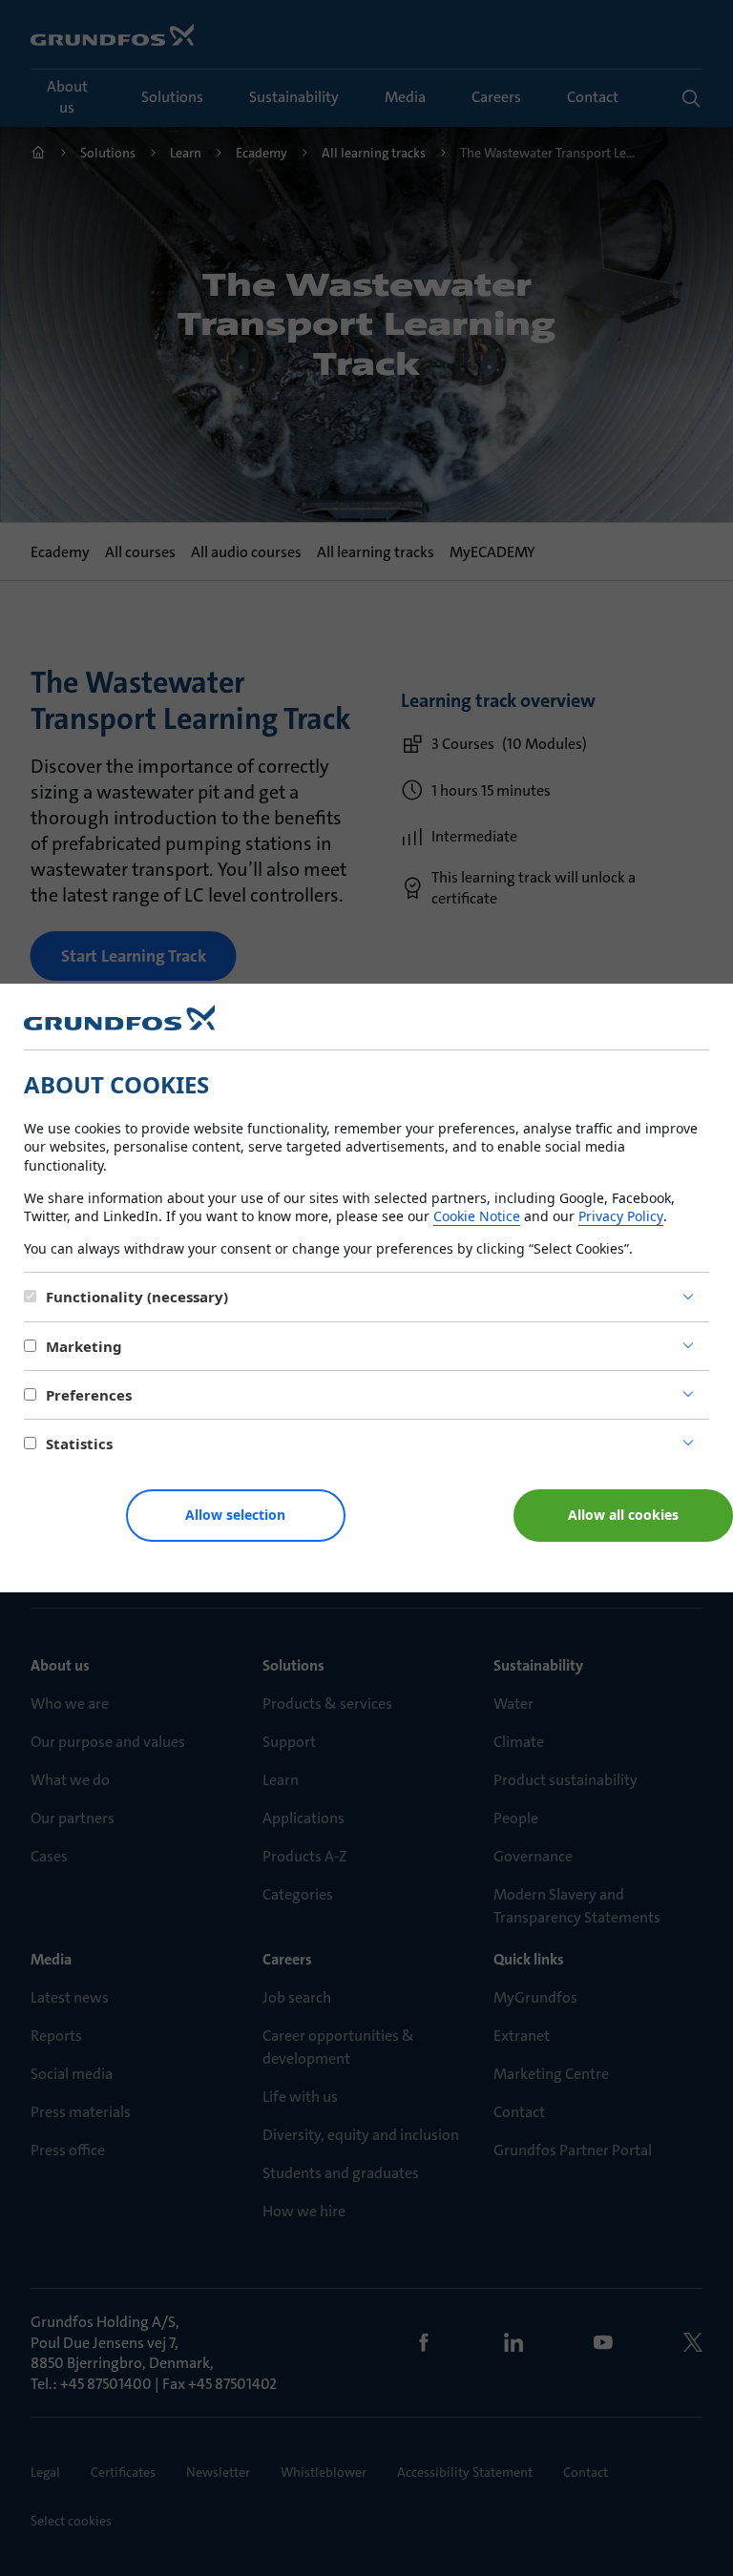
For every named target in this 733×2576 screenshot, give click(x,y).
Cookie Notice (477, 1216)
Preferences (89, 1395)
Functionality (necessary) (137, 1297)
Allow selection (235, 1515)
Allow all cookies (623, 1515)
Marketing (84, 1346)
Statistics (79, 1444)
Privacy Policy (621, 1216)
